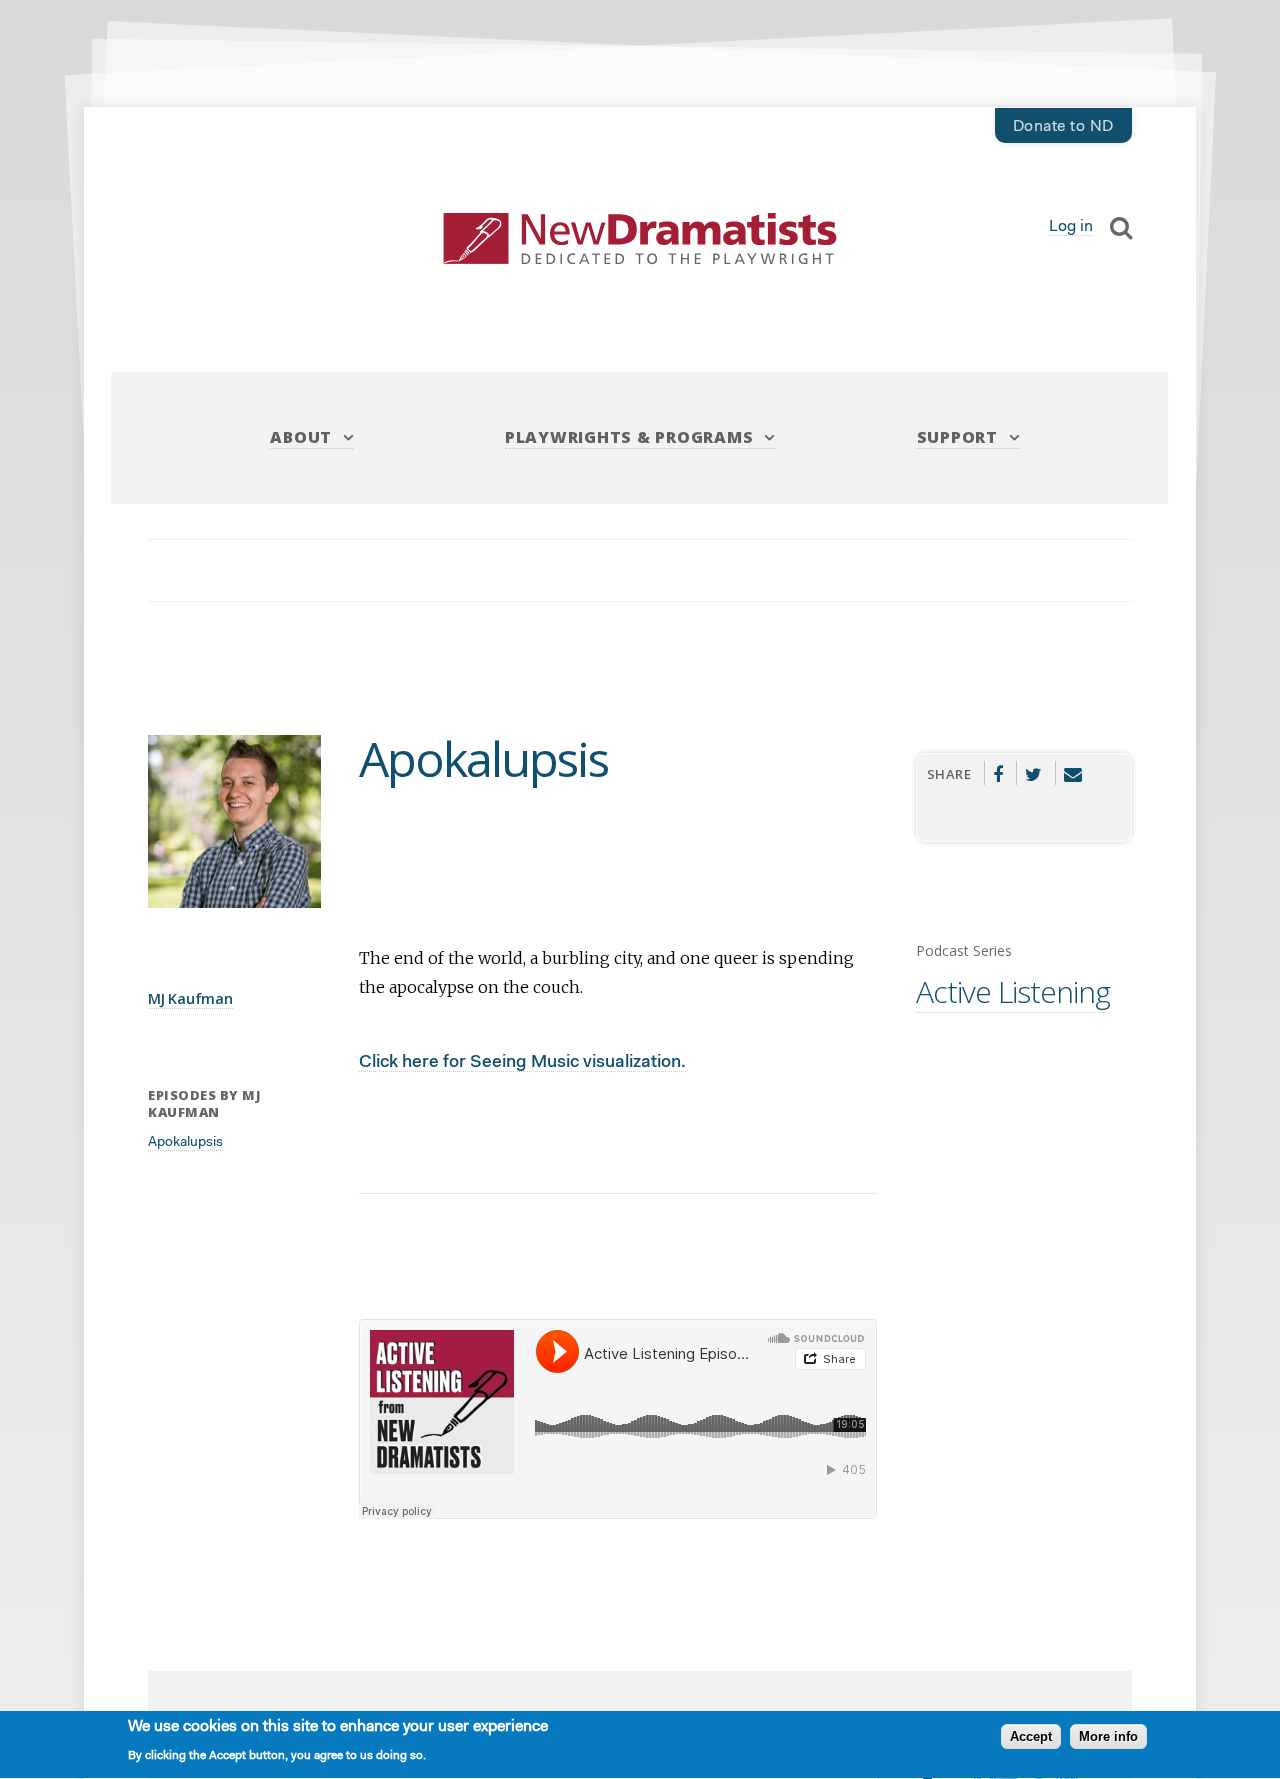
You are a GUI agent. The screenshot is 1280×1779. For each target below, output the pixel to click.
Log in (1071, 227)
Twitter (1034, 773)
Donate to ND (1063, 127)
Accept (1031, 1737)
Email (1073, 773)
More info (1108, 1737)
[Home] (639, 238)
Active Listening (1013, 991)
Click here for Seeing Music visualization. (522, 1062)
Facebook (998, 773)
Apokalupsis (185, 1143)
